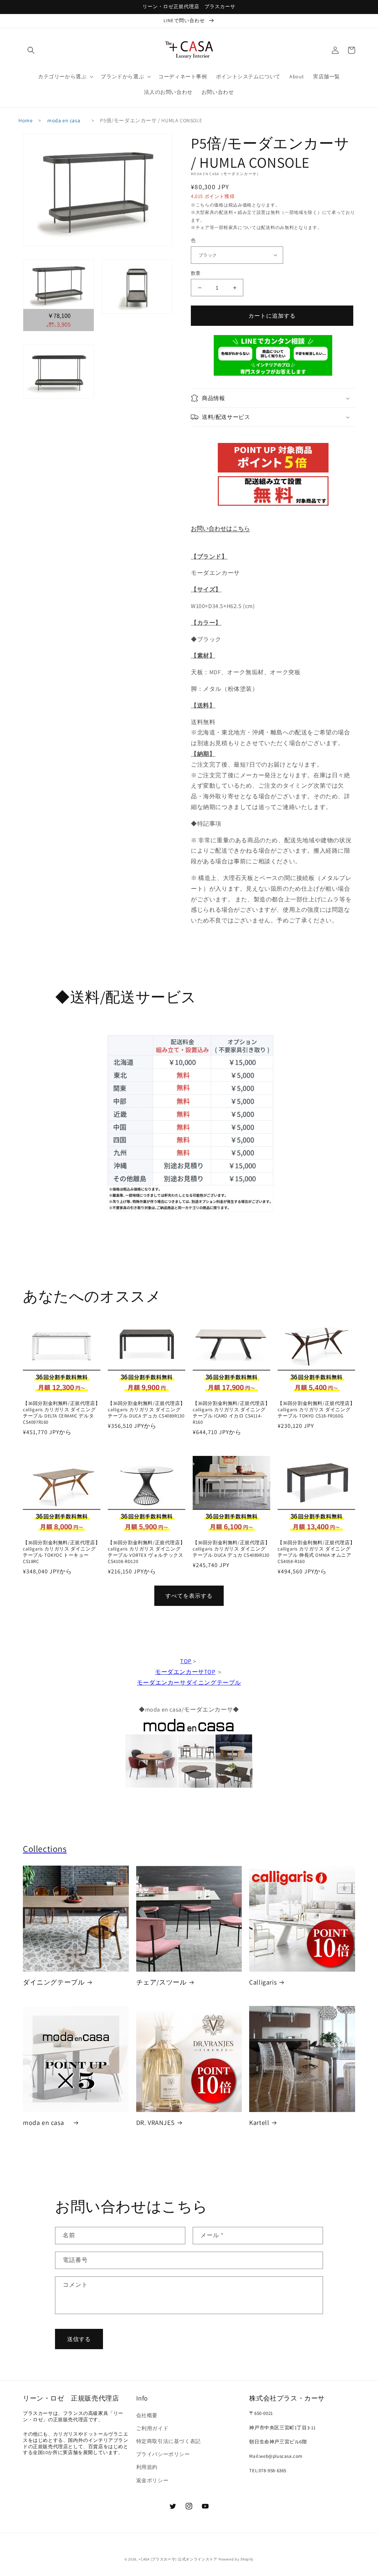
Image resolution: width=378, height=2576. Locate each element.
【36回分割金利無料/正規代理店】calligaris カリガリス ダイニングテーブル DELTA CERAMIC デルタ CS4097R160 (61, 1413)
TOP (186, 1661)
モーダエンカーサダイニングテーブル (189, 1683)
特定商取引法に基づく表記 (169, 2441)
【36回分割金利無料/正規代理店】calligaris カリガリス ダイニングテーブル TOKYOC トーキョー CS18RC (61, 1552)
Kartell (259, 2123)
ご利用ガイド (152, 2428)
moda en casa (66, 120)
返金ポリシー (152, 2480)
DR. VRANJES (156, 2123)
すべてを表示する (189, 1596)
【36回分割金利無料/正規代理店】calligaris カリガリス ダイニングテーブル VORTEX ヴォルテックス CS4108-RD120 (146, 1552)
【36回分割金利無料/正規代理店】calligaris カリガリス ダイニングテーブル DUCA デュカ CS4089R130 (146, 1410)
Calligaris (263, 1982)
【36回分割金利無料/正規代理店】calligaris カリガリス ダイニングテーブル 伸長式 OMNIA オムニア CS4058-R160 (316, 1552)
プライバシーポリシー (163, 2454)
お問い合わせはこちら (220, 528)
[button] (31, 50)
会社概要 (147, 2415)
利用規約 (147, 2467)
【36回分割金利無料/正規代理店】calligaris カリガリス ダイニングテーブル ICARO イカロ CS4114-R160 (231, 1413)
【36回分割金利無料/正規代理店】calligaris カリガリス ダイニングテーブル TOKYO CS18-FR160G (316, 1410)
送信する (79, 2339)
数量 (196, 273)
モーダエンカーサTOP (185, 1672)
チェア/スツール (161, 1982)
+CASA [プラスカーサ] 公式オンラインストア (178, 2559)
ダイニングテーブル (54, 1982)
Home (25, 120)
